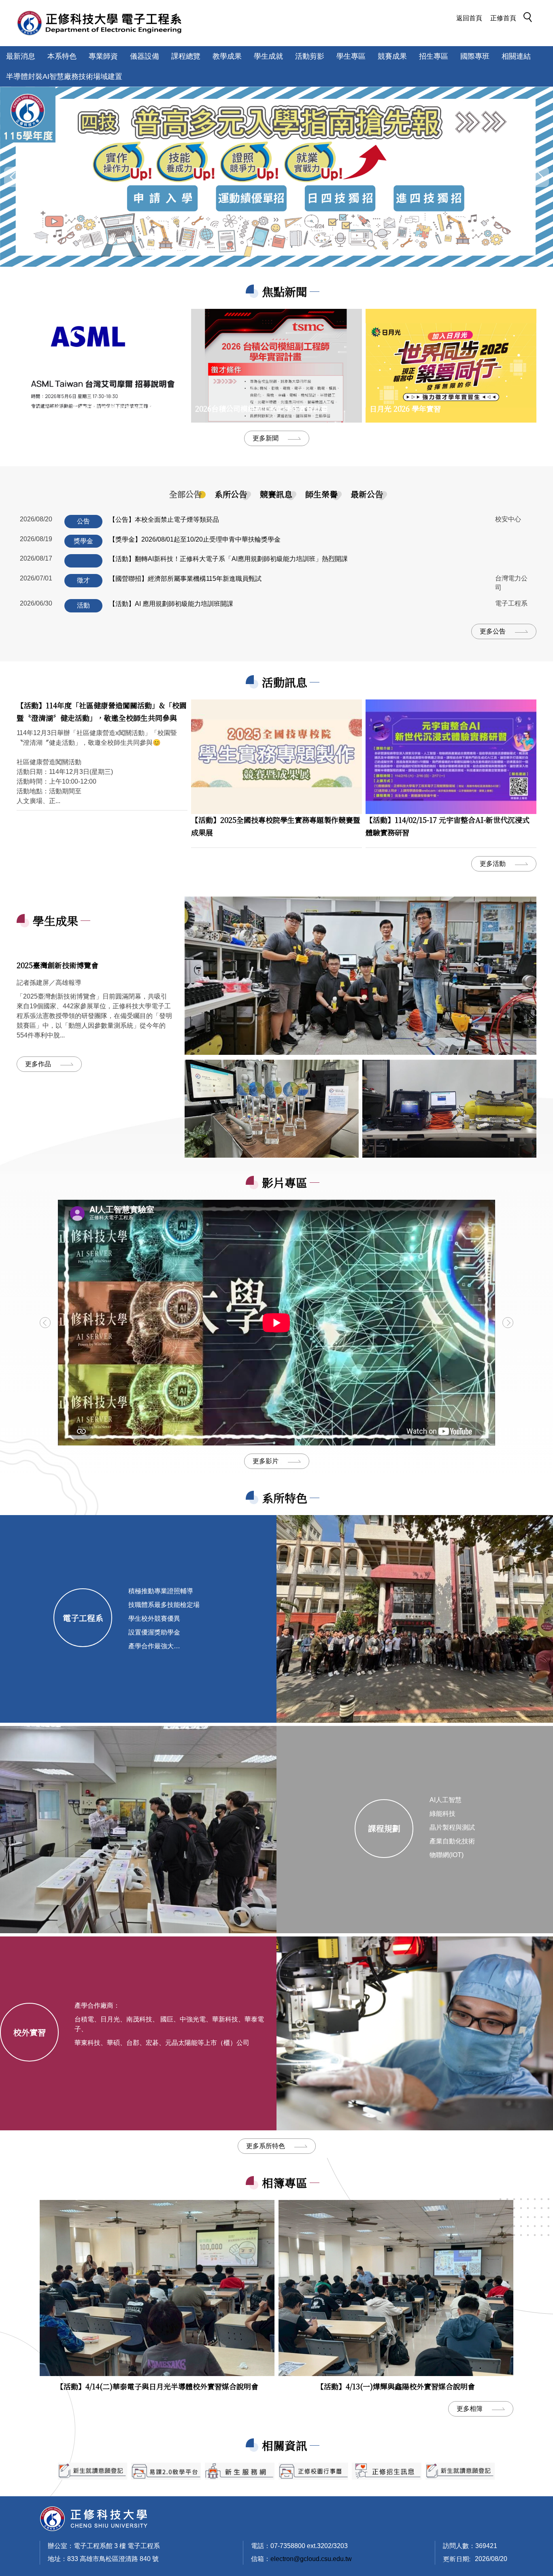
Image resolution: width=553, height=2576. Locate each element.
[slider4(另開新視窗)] (240, 2471)
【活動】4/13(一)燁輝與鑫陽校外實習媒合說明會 (396, 2386)
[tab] (185, 494)
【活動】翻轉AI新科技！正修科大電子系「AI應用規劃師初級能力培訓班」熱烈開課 (228, 559)
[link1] (361, 976)
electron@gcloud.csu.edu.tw (311, 2559)
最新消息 (21, 56)
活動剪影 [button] (310, 56)
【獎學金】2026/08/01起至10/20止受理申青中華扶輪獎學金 (195, 539)
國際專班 (475, 56)
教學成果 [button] (227, 56)
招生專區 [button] (434, 56)
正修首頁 (503, 18)
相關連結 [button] (516, 56)
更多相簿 (470, 2409)
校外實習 (30, 2032)
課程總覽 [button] (186, 56)
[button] (530, 19)
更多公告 (493, 631)
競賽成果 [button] (392, 56)
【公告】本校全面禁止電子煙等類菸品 (164, 520)
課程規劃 (384, 1828)
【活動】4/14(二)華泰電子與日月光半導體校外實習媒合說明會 (157, 2386)
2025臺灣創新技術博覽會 (57, 965)
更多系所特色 (266, 2146)
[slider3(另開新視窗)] (166, 2471)
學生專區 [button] (351, 56)
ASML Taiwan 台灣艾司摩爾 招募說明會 (87, 408)
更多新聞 (266, 438)
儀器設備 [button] (145, 56)
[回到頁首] (94, 2518)
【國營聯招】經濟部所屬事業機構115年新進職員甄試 (185, 579)
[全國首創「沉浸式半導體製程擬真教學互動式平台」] (276, 177)
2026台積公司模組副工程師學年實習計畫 (262, 408)
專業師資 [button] (103, 56)
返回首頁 (469, 18)
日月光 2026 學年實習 (405, 408)
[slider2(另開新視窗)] (93, 2471)
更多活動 (493, 864)
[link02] (449, 1109)
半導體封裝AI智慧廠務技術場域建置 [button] (64, 77)
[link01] (272, 1109)
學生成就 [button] (268, 56)
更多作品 (38, 1064)
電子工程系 (83, 1618)
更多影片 (266, 1461)
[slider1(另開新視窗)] (313, 2471)
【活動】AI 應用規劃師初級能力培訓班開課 (171, 604)
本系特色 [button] (62, 56)
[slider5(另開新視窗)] (387, 2471)
